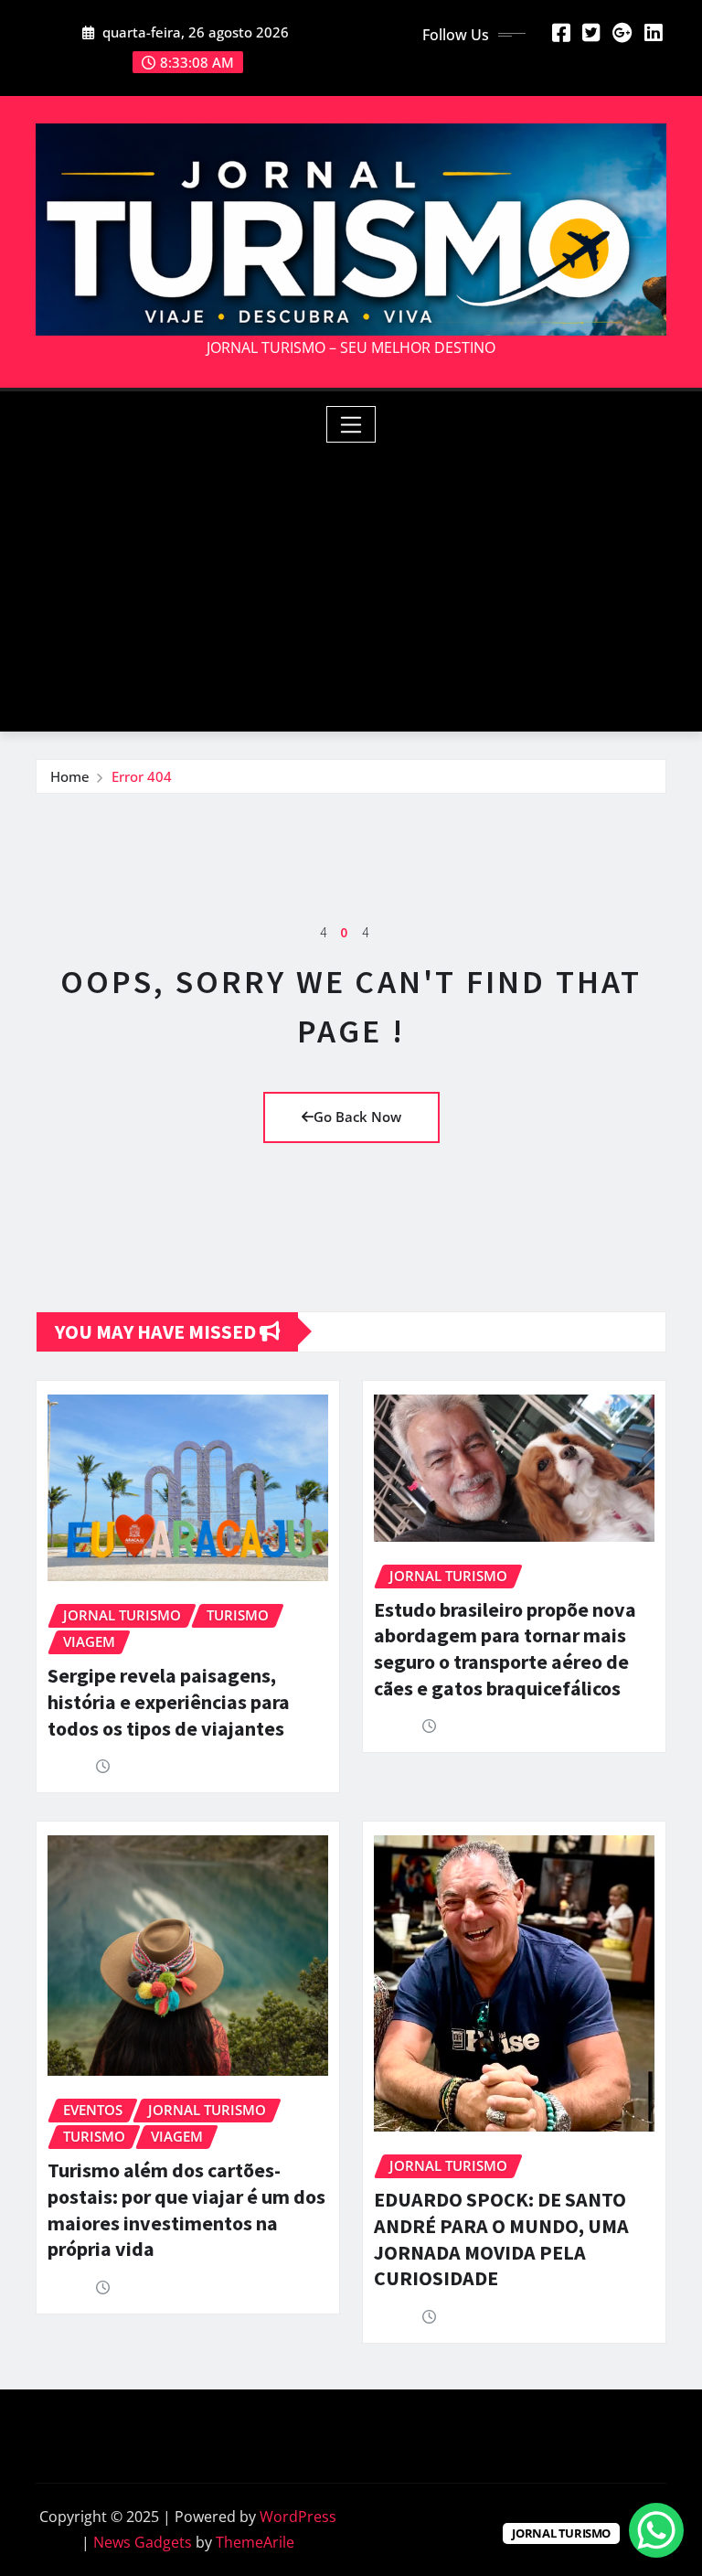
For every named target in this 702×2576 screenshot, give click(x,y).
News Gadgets (143, 2542)
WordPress (298, 2517)
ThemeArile (255, 2542)
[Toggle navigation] (351, 424)
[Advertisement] (358, 581)
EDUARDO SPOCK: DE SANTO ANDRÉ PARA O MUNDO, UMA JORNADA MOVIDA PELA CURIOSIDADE (501, 2239)
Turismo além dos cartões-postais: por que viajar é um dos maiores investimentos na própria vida (186, 2209)
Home (70, 776)
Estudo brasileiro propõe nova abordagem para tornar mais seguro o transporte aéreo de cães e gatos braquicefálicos (505, 1649)
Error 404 (142, 776)
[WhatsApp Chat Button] (656, 2530)
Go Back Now (357, 1117)
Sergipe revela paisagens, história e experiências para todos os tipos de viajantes (169, 1701)
